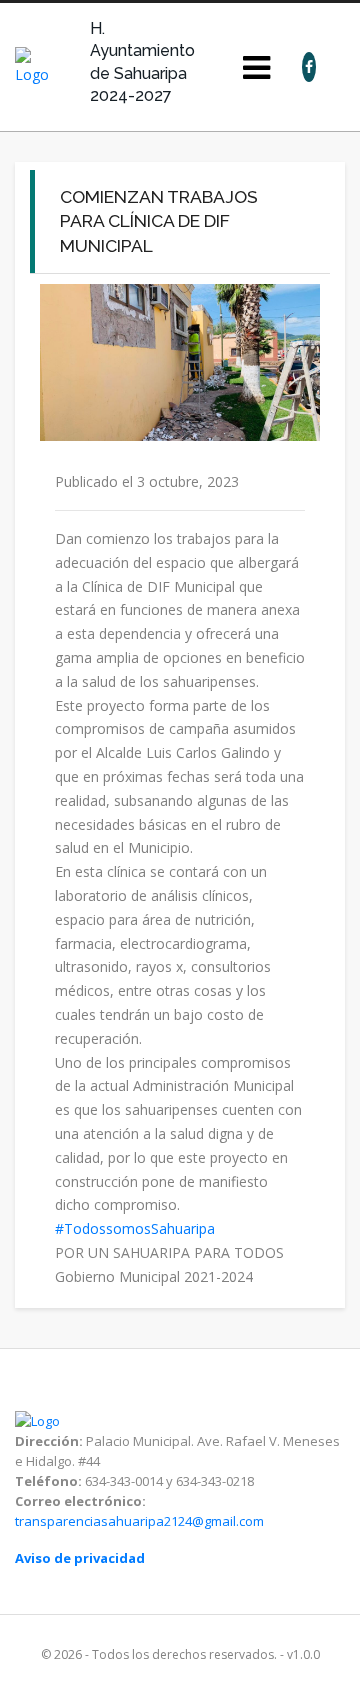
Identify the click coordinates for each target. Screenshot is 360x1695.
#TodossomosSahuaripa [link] (135, 1228)
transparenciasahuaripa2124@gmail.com (139, 1521)
